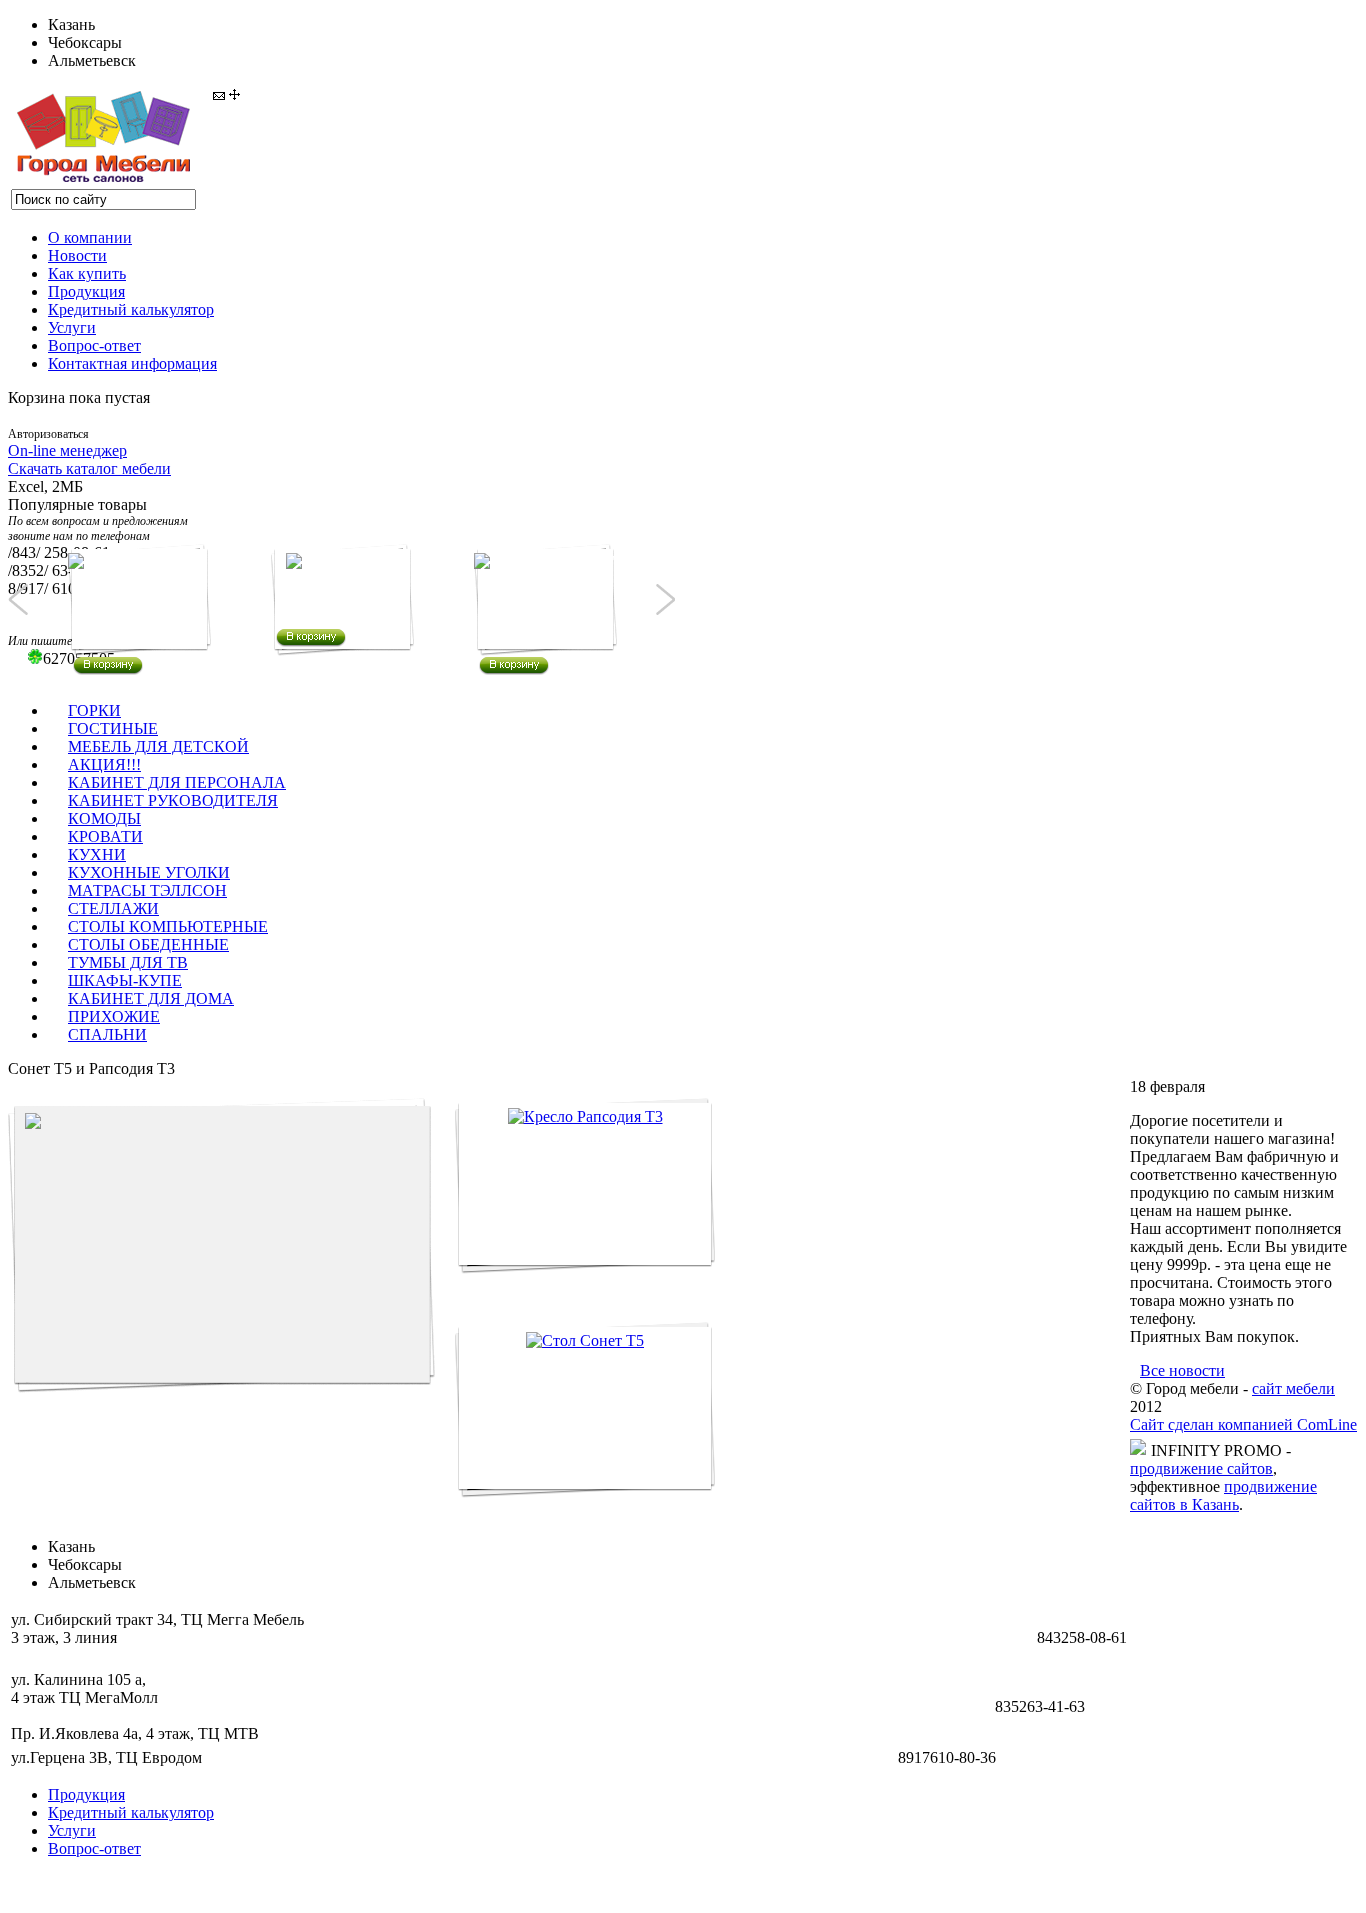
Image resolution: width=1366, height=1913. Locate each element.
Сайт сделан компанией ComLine (1243, 1424)
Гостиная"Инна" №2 (134, 618)
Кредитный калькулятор (131, 309)
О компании (90, 237)
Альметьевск (92, 60)
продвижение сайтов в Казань (1223, 1495)
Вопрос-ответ (94, 345)
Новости (77, 255)
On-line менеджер (67, 450)
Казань (71, 24)
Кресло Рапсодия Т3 (544, 1292)
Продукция (86, 291)
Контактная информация (132, 363)
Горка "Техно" (330, 595)
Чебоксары (85, 42)
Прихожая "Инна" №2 (546, 618)
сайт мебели (1293, 1388)
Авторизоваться (48, 434)
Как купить (87, 273)
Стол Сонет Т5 (526, 1516)
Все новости (1182, 1370)
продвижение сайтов (1201, 1468)
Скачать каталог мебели (89, 468)
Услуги (72, 327)
